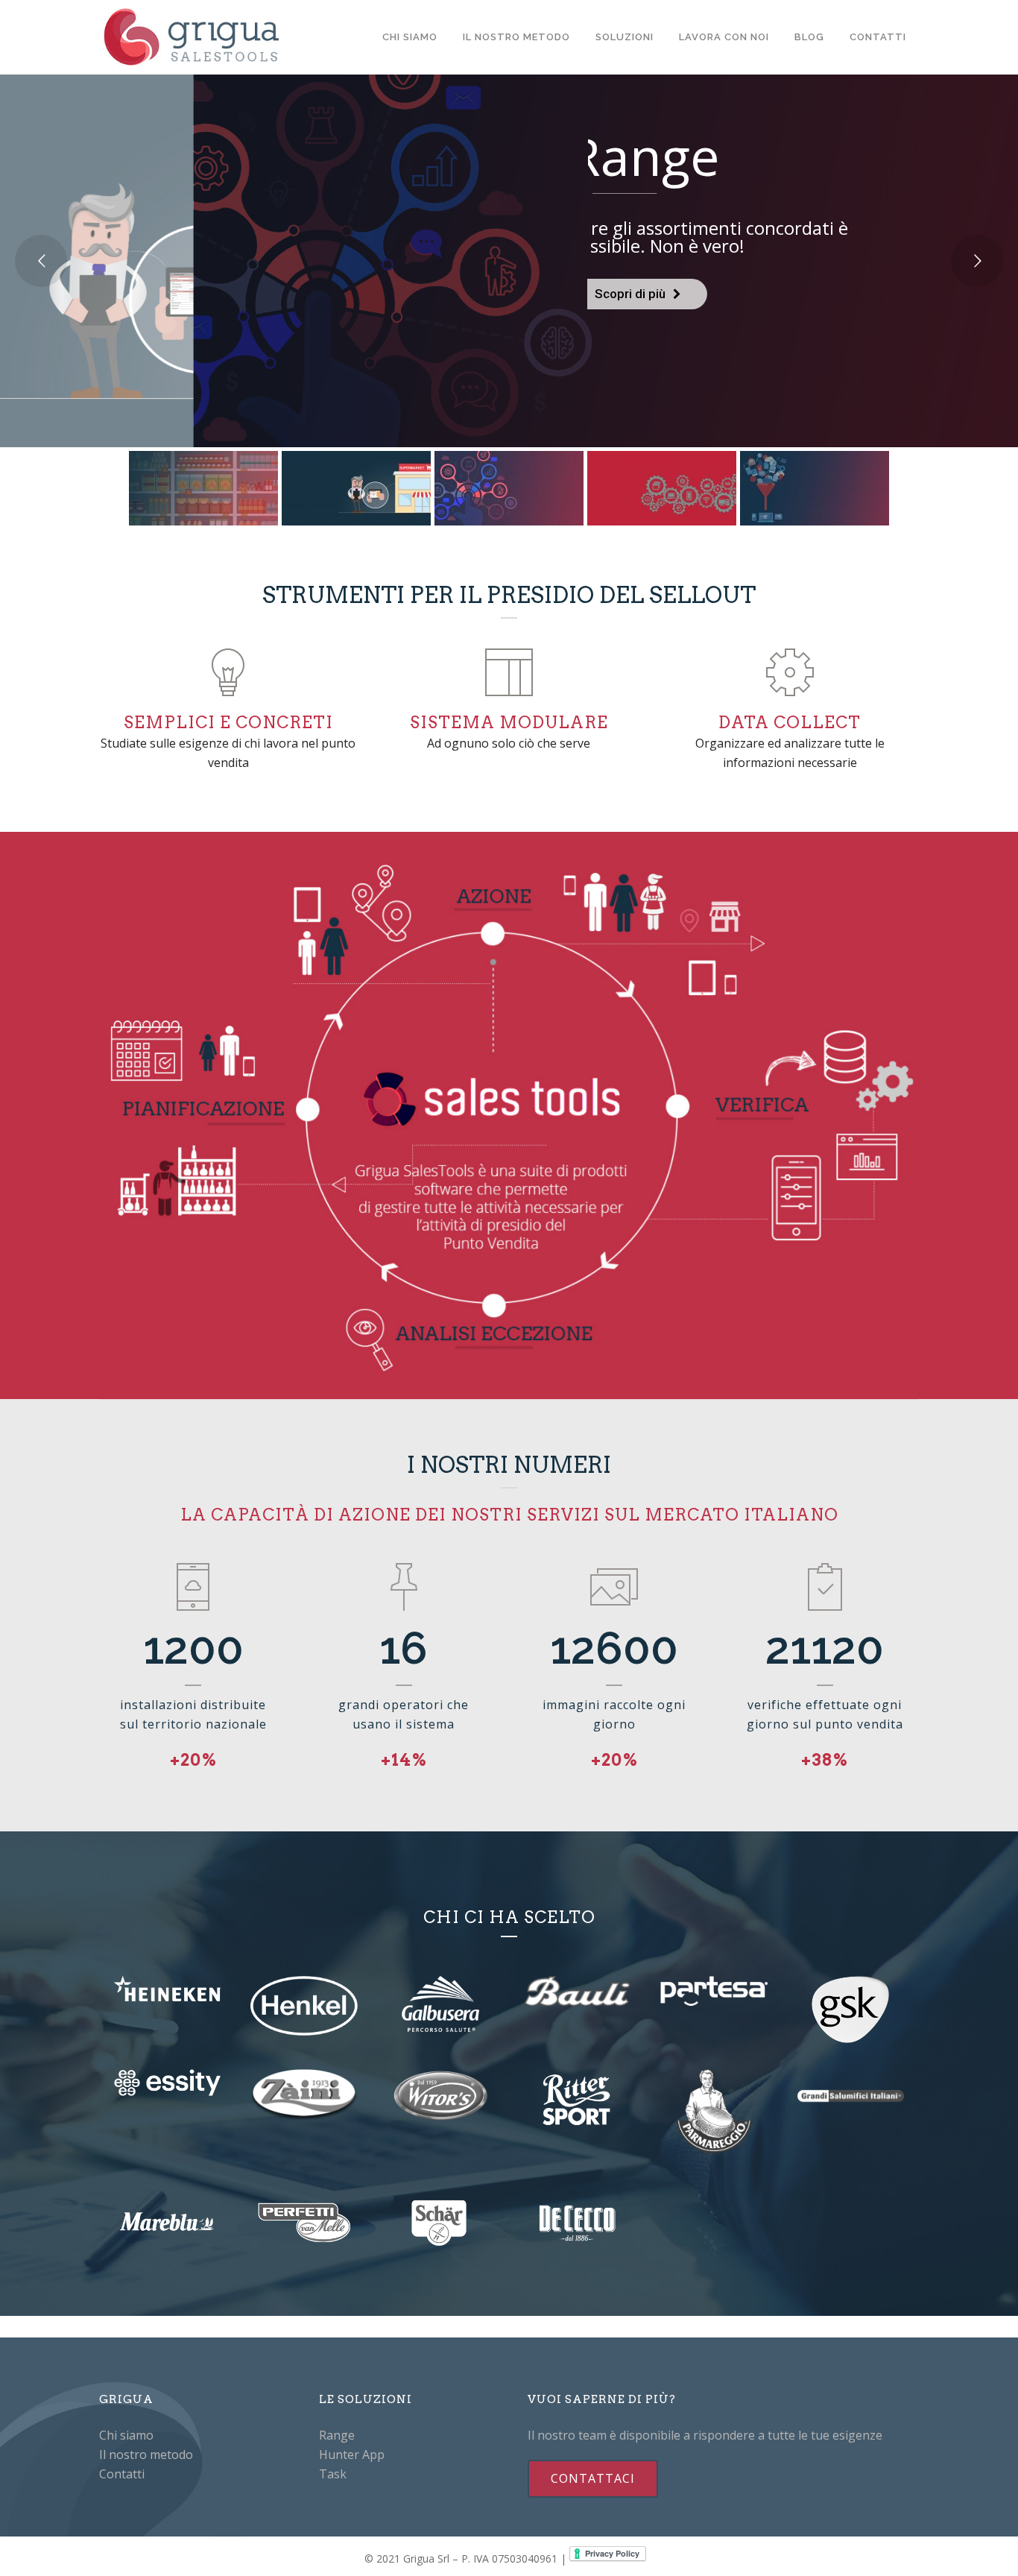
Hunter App (352, 2455)
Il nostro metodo (146, 2455)
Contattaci (593, 2478)
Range (337, 2435)
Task (333, 2474)
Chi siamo (126, 2435)
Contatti (122, 2474)
